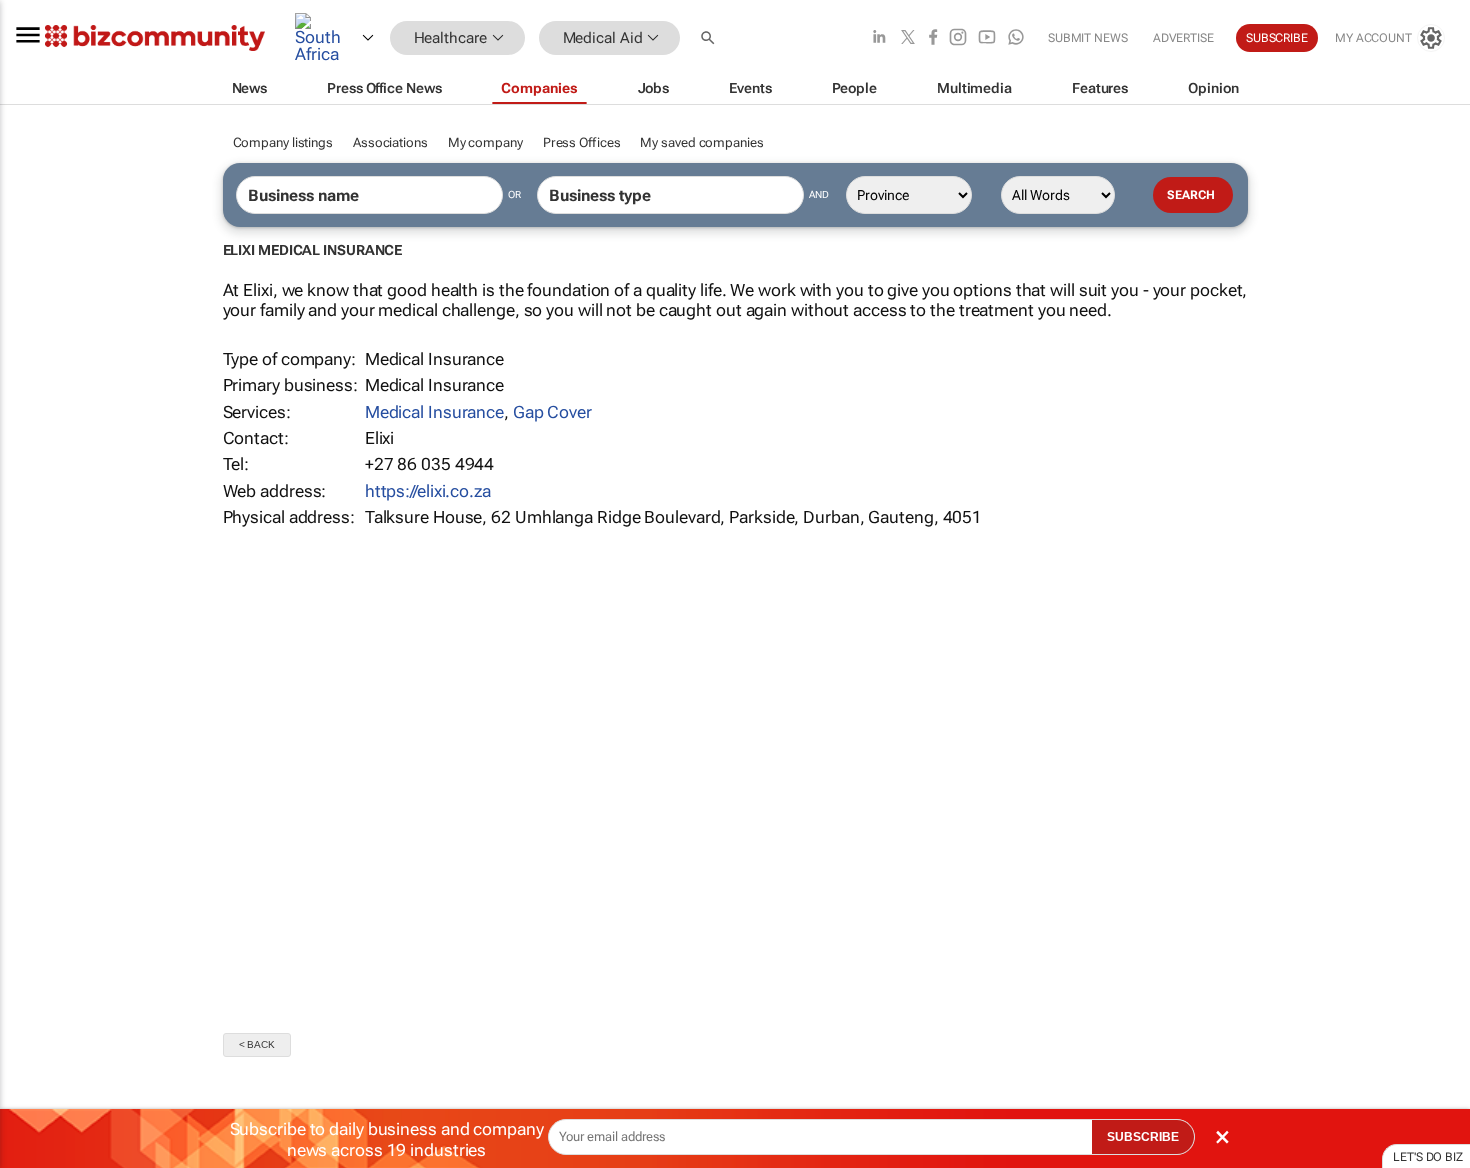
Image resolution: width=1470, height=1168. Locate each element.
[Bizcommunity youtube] (987, 38)
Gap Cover (552, 412)
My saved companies (701, 142)
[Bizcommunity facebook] (933, 38)
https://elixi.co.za (428, 491)
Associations (390, 142)
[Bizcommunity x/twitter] (908, 38)
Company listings (283, 142)
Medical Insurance (434, 412)
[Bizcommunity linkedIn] (879, 38)
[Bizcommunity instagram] (958, 38)
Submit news (1088, 38)
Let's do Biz (1428, 1157)
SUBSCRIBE (1143, 1137)
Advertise (1183, 38)
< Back (257, 1044)
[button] (710, 38)
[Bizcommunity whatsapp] (1016, 38)
